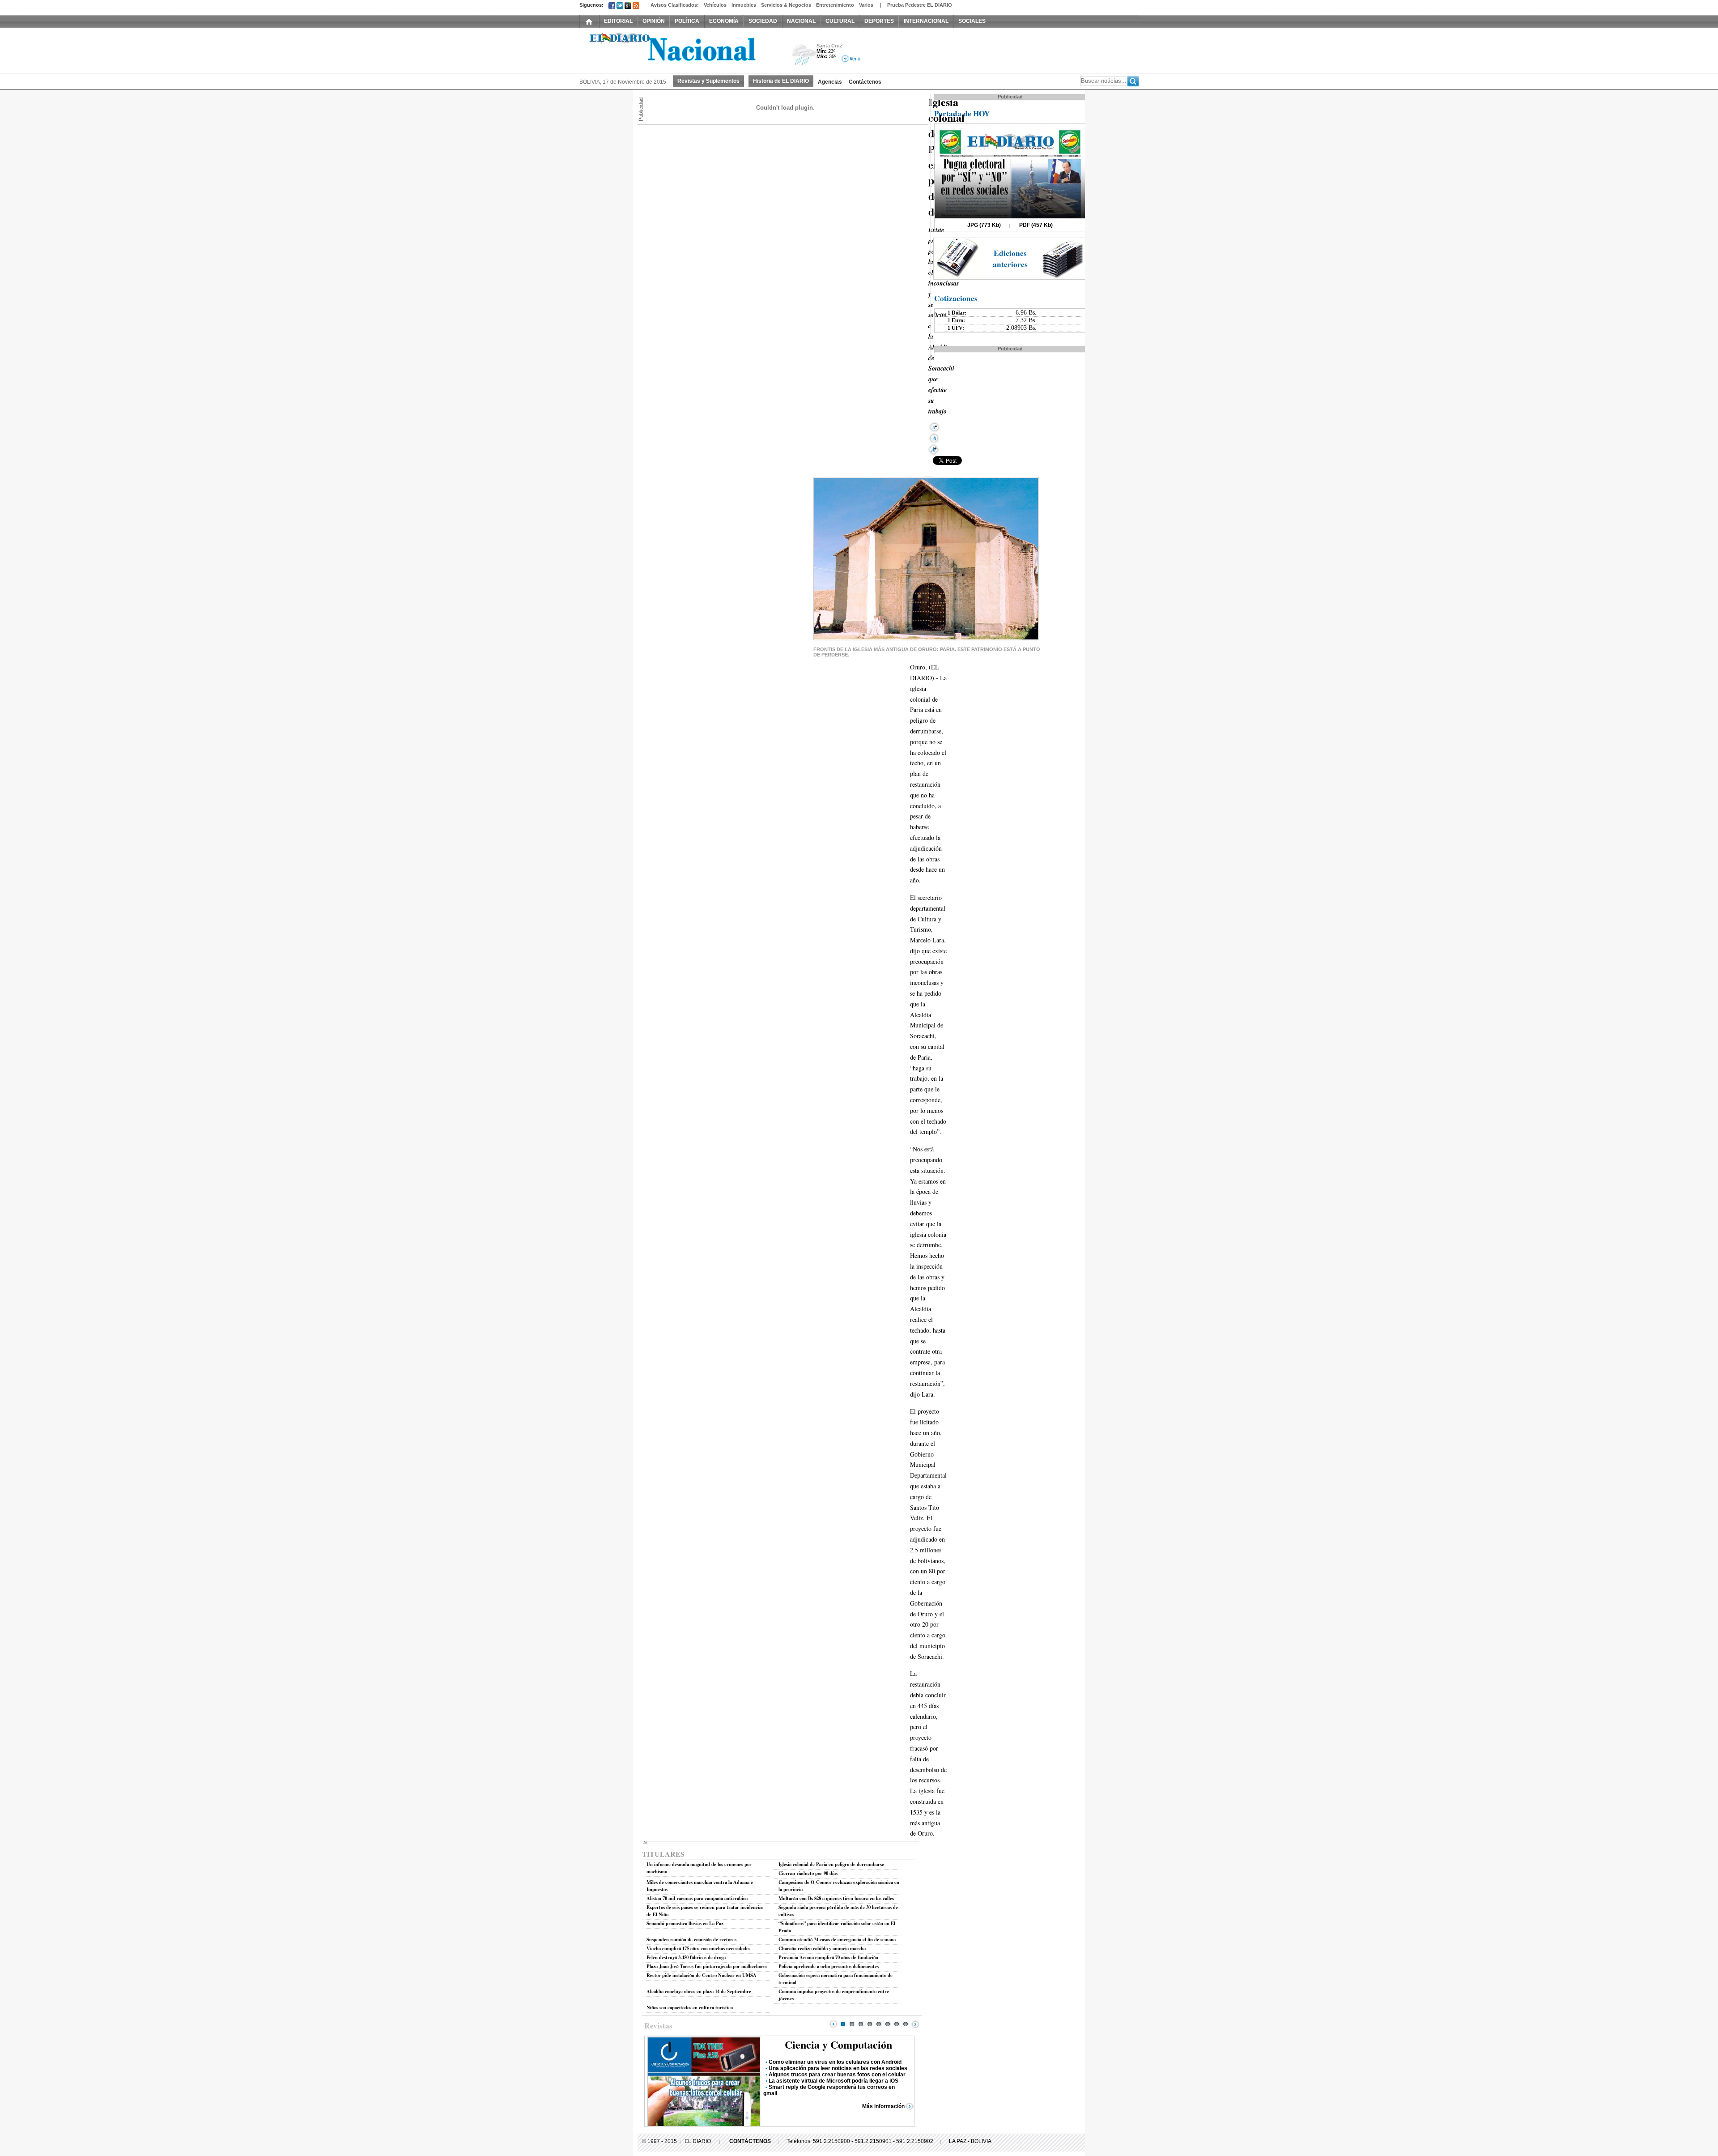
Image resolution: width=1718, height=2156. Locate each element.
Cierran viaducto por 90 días (808, 1873)
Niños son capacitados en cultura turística (690, 2007)
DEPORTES (879, 21)
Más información (883, 2106)
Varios (866, 5)
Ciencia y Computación (838, 2044)
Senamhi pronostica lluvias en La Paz (685, 1923)
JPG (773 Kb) (984, 225)
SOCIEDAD (763, 21)
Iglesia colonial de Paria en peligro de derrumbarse (831, 1864)
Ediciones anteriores (1010, 259)
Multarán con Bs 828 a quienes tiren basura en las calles (836, 1898)
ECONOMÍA (724, 21)
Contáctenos (865, 82)
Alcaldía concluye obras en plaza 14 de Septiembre (699, 1991)
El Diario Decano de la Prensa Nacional (680, 50)
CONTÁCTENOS (750, 2141)
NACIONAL (801, 21)
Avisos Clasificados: (675, 5)
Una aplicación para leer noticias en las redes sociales (838, 2068)
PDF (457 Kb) (1036, 225)
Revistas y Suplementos (708, 81)
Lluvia (804, 55)
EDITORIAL (618, 21)
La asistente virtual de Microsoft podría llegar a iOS (833, 2081)
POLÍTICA (687, 21)
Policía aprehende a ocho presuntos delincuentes (829, 1966)
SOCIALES (972, 21)
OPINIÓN (654, 21)
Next (915, 2024)
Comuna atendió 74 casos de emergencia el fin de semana (837, 1939)
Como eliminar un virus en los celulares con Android (835, 2062)
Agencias (830, 82)
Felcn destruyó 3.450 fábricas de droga (686, 1957)
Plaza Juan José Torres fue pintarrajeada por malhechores (707, 1966)
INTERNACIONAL (926, 21)
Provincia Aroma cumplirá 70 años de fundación (828, 1957)
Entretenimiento (835, 5)
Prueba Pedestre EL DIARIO (920, 5)
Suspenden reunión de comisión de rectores (691, 1939)
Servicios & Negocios (786, 5)
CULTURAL (840, 21)
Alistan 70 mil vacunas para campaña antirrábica (697, 1898)
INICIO (589, 21)
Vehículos (715, 5)
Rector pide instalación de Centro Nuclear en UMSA (702, 1975)
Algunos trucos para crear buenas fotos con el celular (837, 2075)
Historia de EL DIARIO (781, 81)
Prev (833, 2024)
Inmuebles (744, 5)
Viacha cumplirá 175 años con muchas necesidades (698, 1948)
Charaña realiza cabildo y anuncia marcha (822, 1948)
